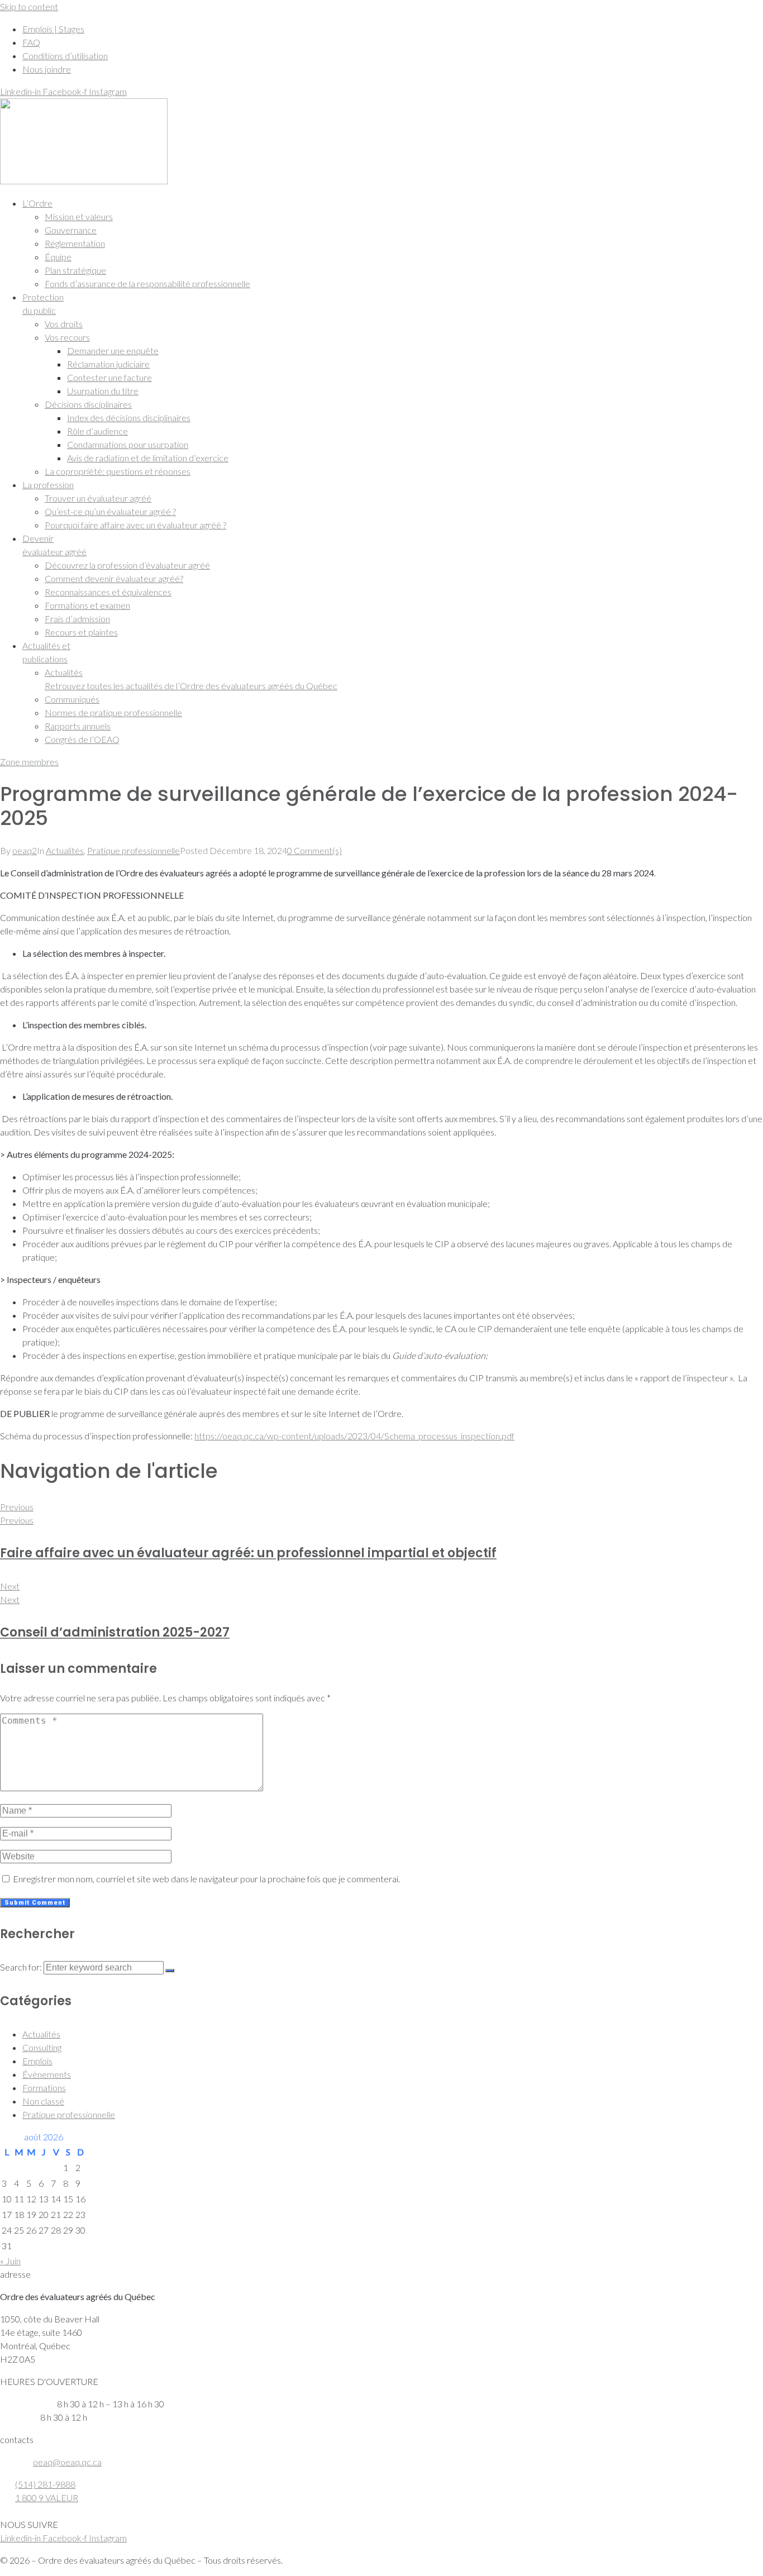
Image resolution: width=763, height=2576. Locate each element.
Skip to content (29, 6)
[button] (393, 203)
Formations (44, 2088)
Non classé (43, 2101)
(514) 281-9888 (45, 2484)
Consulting (42, 2047)
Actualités (65, 850)
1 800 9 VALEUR (47, 2498)
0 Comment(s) (314, 850)
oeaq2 (25, 850)
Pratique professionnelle (133, 850)
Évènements (47, 2074)
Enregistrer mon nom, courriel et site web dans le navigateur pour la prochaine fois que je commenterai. (206, 1879)
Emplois (37, 2061)
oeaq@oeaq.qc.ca (67, 2462)
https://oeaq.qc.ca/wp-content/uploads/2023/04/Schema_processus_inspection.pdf (354, 1436)
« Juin (10, 2261)
